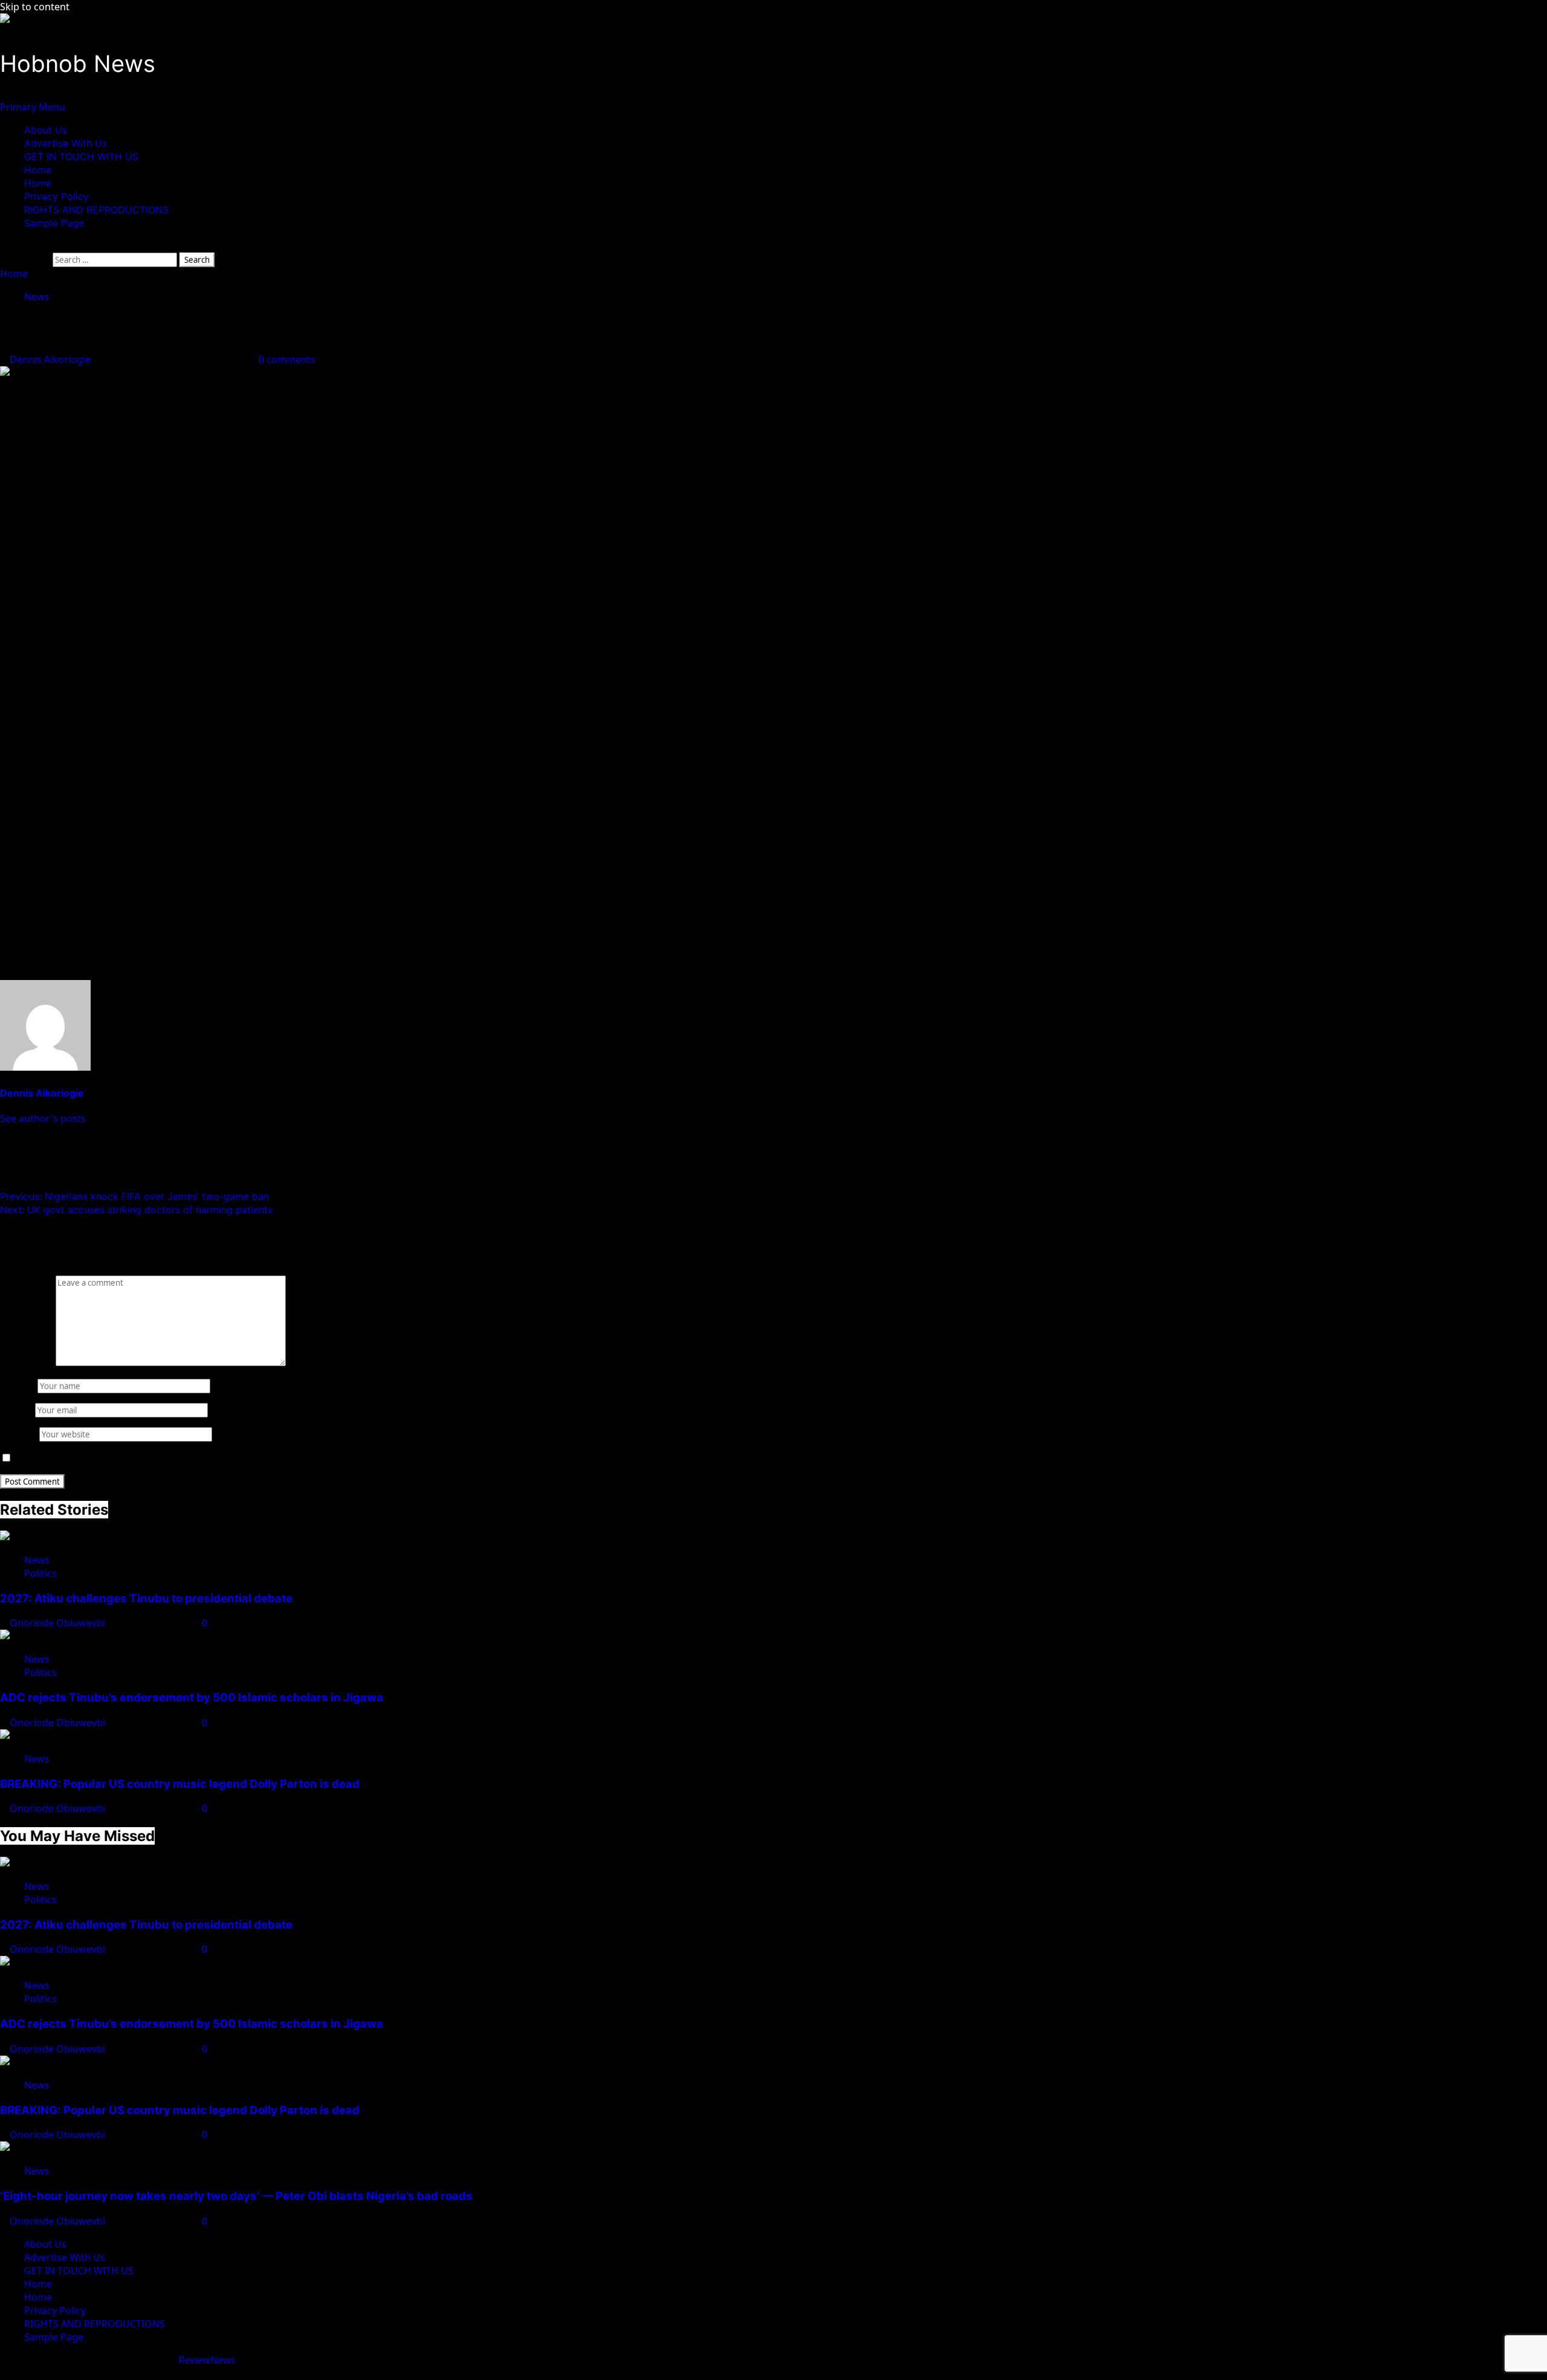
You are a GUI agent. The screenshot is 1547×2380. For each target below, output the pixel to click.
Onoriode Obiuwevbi (59, 1623)
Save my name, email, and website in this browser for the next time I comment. (195, 1458)
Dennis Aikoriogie (51, 360)
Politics (40, 1573)
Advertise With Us (66, 143)
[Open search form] (4, 246)
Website (18, 1434)
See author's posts (43, 1118)
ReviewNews (207, 2360)
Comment (27, 1363)
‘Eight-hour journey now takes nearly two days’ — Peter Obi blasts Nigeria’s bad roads (236, 2196)
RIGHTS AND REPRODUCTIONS (96, 210)
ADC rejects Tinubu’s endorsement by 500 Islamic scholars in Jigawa (192, 1698)
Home (38, 170)
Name (18, 1385)
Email (16, 1410)
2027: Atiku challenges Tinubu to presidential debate (146, 1598)
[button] (33, 107)
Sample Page (54, 223)
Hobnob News (78, 63)
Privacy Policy (57, 196)
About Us (46, 130)
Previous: (134, 1196)
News (37, 297)
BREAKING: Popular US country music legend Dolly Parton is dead (180, 1784)
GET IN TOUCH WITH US (81, 156)
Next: (136, 1210)
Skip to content (35, 7)
